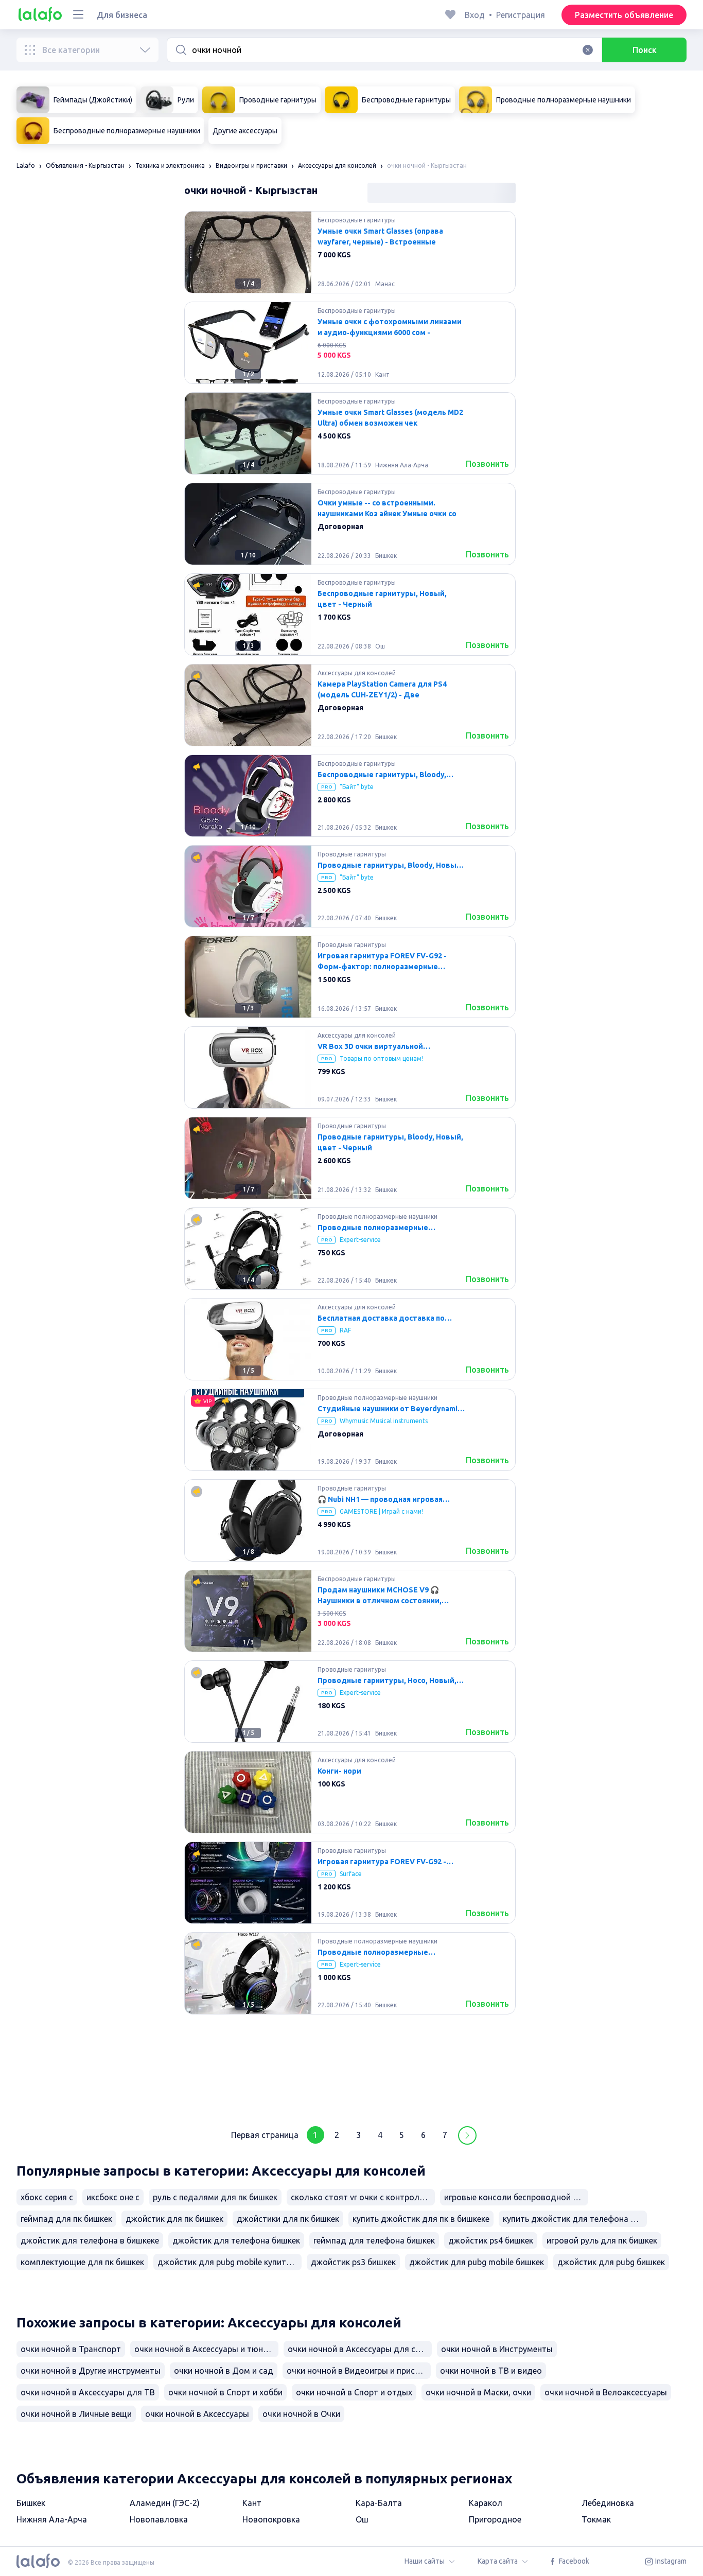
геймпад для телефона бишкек (374, 2240)
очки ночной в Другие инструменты (91, 2371)
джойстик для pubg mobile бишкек (477, 2262)
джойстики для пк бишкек (288, 2219)
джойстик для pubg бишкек (611, 2262)
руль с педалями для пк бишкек (215, 2197)
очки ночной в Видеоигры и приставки (359, 2371)
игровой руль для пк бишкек (602, 2240)
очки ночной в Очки (301, 2414)
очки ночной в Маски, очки (478, 2392)
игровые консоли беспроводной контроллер (516, 2197)
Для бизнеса (122, 15)
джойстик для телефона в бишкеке (90, 2240)
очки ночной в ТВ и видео (491, 2371)
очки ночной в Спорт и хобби (225, 2392)
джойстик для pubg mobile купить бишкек (230, 2262)
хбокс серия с (47, 2197)
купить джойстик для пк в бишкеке (421, 2219)
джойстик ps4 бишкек (491, 2240)
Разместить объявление (624, 15)
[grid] (350, 1162)
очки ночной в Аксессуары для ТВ (88, 2392)
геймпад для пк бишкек (66, 2219)
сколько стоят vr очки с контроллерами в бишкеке (363, 2197)
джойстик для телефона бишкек (236, 2240)
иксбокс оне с (113, 2197)
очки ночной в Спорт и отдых (354, 2392)
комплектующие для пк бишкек (82, 2262)
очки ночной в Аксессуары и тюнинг (205, 2349)
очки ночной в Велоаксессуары (606, 2392)
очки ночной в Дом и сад (224, 2371)
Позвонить (487, 464)
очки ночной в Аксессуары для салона (360, 2349)
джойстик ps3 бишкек (353, 2262)
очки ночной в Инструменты (497, 2349)
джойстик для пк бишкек (174, 2219)
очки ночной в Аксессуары (197, 2414)
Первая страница (265, 2135)
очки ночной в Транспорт (71, 2349)
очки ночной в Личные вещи (76, 2414)
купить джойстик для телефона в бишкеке (575, 2219)
